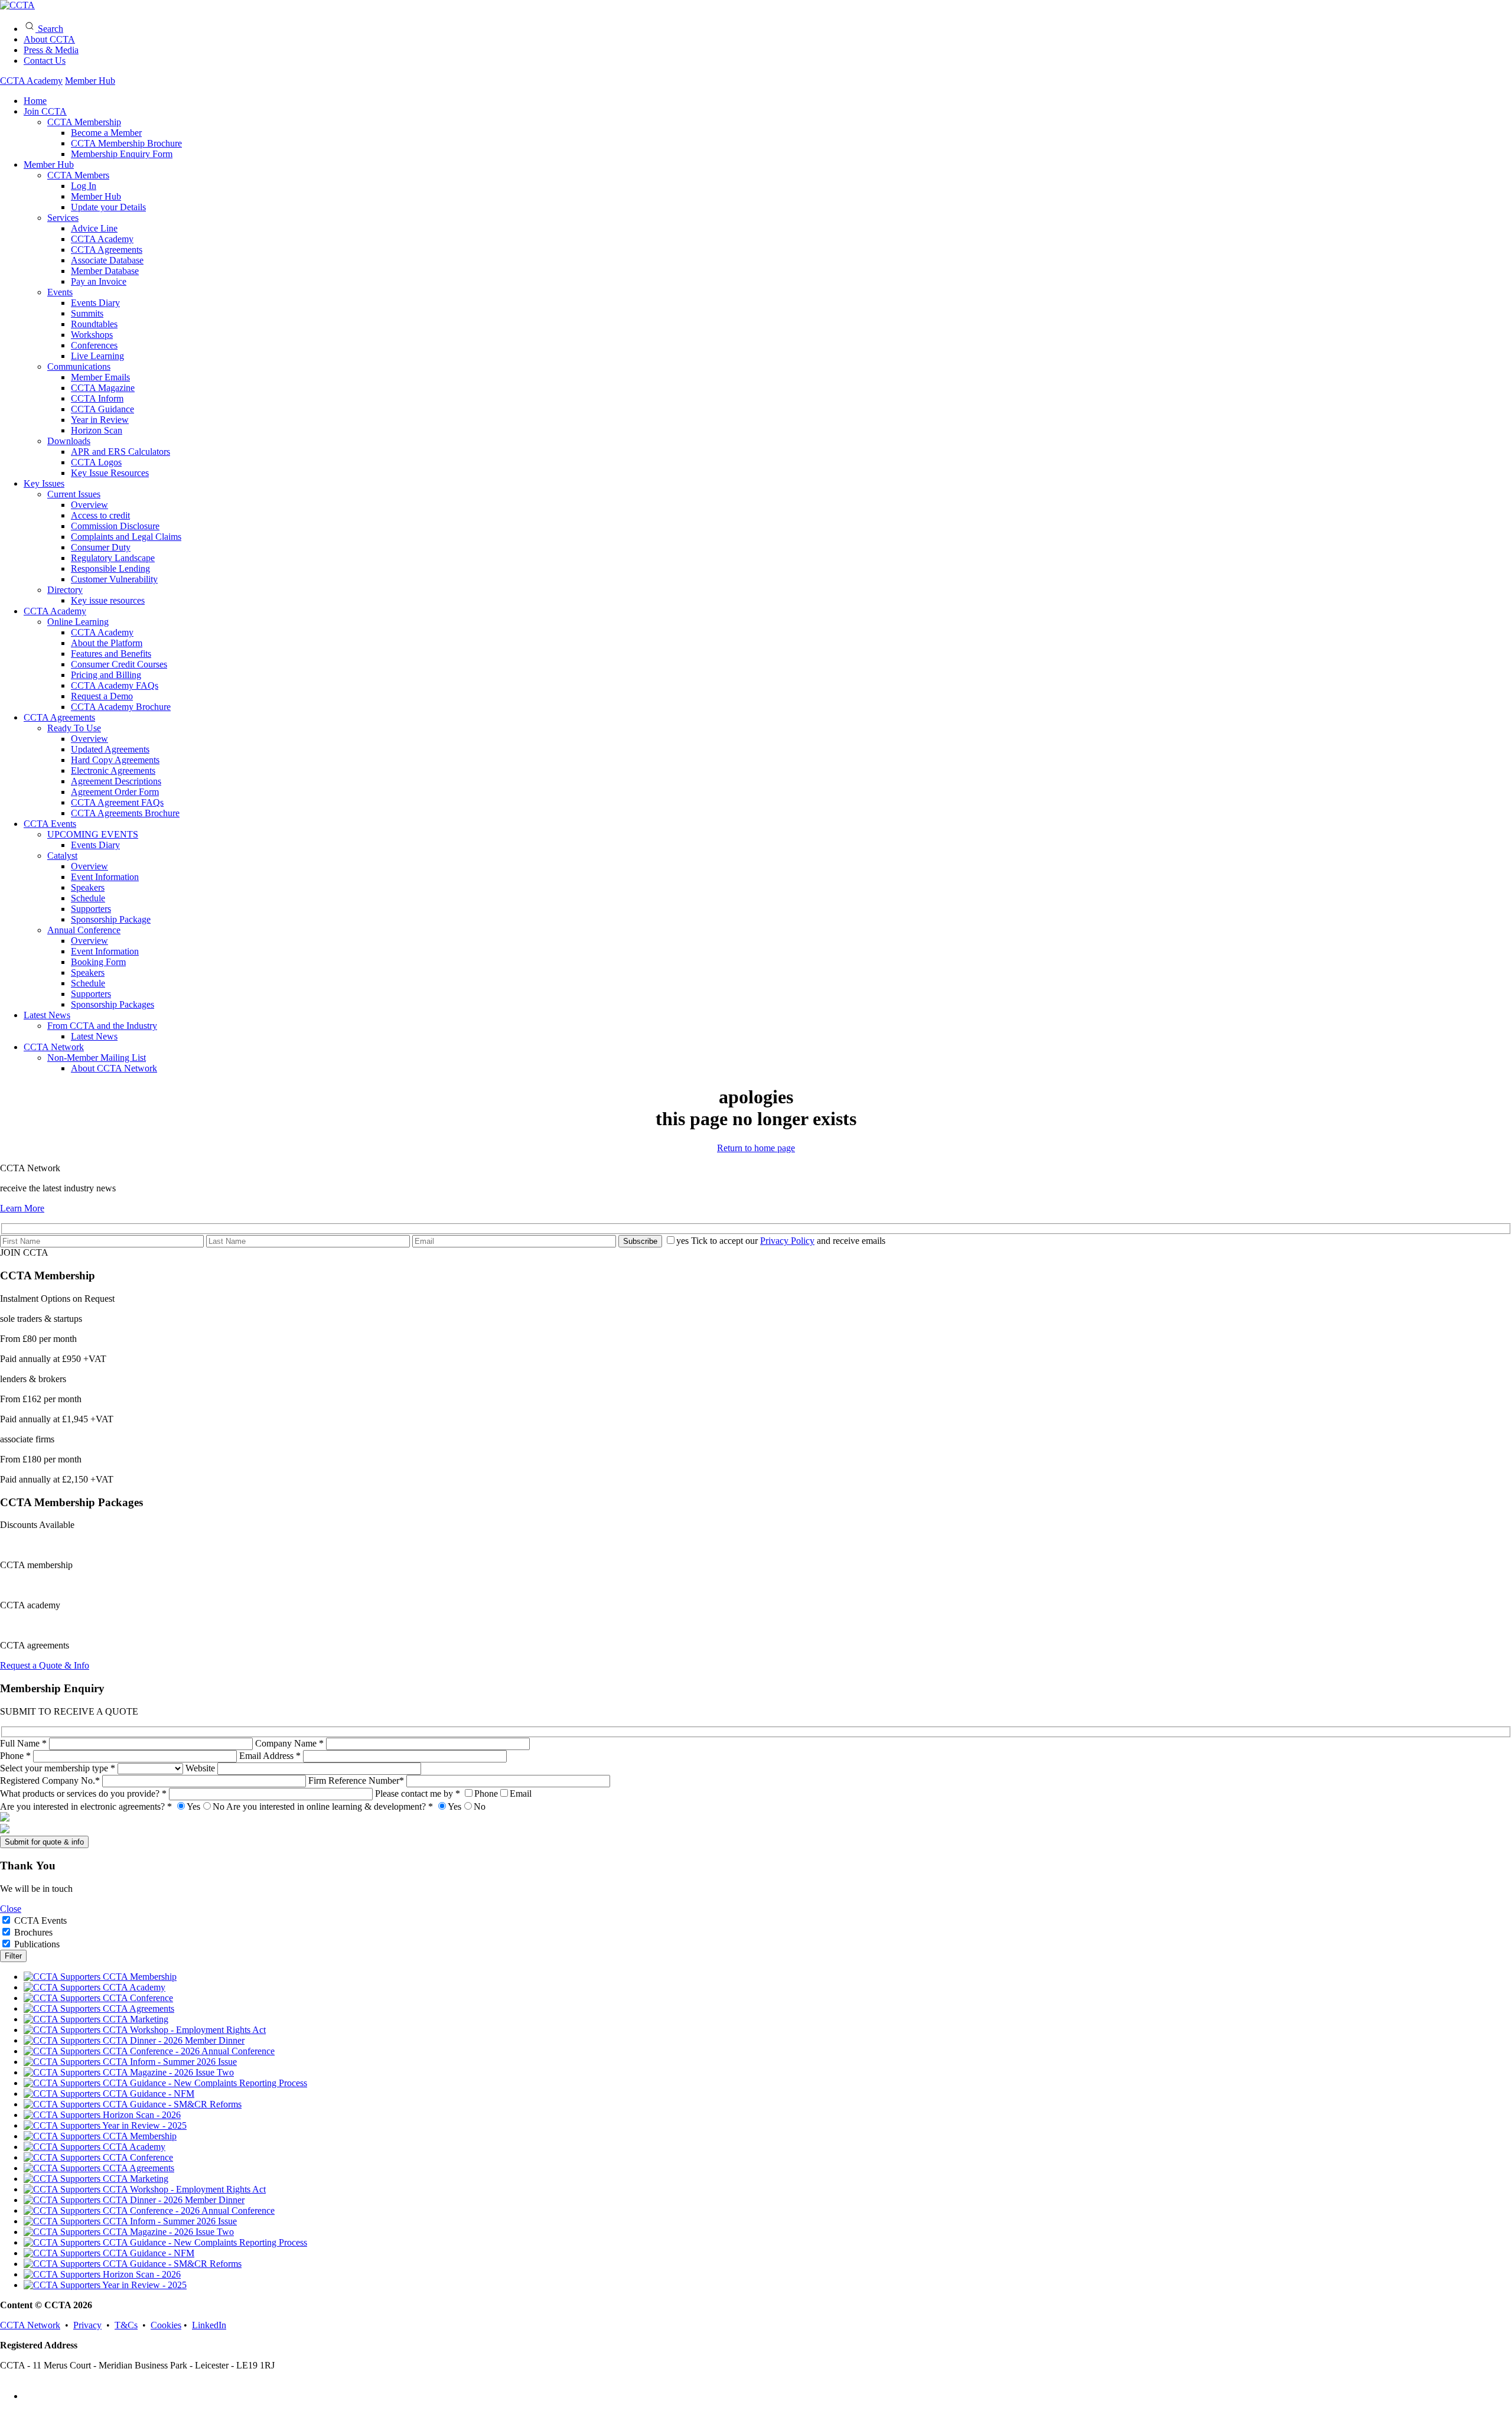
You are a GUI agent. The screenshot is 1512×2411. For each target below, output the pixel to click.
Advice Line (94, 228)
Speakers (88, 887)
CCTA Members (78, 175)
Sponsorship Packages (113, 1004)
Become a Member (106, 133)
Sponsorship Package (111, 919)
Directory (65, 590)
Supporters (91, 909)
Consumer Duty (101, 547)
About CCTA (49, 39)
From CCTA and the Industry (102, 1026)
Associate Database (107, 260)
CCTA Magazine (103, 388)
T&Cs (126, 2325)
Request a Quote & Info (45, 1665)
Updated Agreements (110, 749)
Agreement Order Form (115, 792)
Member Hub (90, 81)
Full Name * (25, 1743)
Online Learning (78, 622)
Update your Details (108, 207)
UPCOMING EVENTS (93, 834)
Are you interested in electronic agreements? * (112, 1806)
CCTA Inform (97, 398)
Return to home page (756, 1148)
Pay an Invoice (99, 281)
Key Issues (44, 483)
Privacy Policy (787, 1241)
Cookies (166, 2325)
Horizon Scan (97, 430)
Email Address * (271, 1756)
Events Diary (95, 303)
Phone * (17, 1756)
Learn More (22, 1208)
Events (60, 292)
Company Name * (291, 1743)
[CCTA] (17, 5)
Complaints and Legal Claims (126, 537)
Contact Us (45, 61)
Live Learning (97, 356)
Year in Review (100, 420)
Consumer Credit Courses (119, 664)
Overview (89, 505)
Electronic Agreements (113, 770)
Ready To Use (74, 728)
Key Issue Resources (110, 473)
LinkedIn (209, 2325)
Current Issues (74, 494)
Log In (84, 186)
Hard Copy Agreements (115, 760)
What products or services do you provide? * (84, 1793)
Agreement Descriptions (116, 781)
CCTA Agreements (107, 250)
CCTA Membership (84, 122)
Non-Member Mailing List (97, 1058)
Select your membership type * (59, 1768)
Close (11, 1909)
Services (63, 218)
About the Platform (107, 643)
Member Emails (100, 377)
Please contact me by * (453, 1793)
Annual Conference (84, 930)
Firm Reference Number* (357, 1780)
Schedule (88, 898)
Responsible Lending (110, 568)
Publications (37, 1944)
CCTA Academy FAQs (115, 685)
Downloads (69, 441)
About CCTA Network (114, 1068)
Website (201, 1768)
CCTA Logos (96, 462)
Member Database (105, 271)
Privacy (87, 2325)
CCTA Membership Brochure (126, 143)
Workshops (92, 335)
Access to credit (100, 515)
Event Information (105, 877)
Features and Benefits (111, 654)
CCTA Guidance (102, 409)
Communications (79, 366)
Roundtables (94, 324)
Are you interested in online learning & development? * (356, 1806)
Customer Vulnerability (114, 579)
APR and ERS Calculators (120, 452)
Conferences (94, 345)
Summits (87, 313)
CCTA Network (54, 1047)
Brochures (33, 1932)
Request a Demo (102, 696)
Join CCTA (45, 111)
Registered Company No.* (51, 1780)
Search (49, 29)
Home (35, 101)
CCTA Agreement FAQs (117, 802)
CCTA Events (50, 824)
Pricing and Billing (106, 675)
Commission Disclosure (115, 526)
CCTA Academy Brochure (121, 707)
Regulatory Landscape (113, 558)
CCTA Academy (31, 81)
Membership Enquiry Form (122, 154)
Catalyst (62, 856)
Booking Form (98, 962)
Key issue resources (108, 600)
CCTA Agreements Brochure (125, 813)
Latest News (47, 1015)
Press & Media (51, 50)
